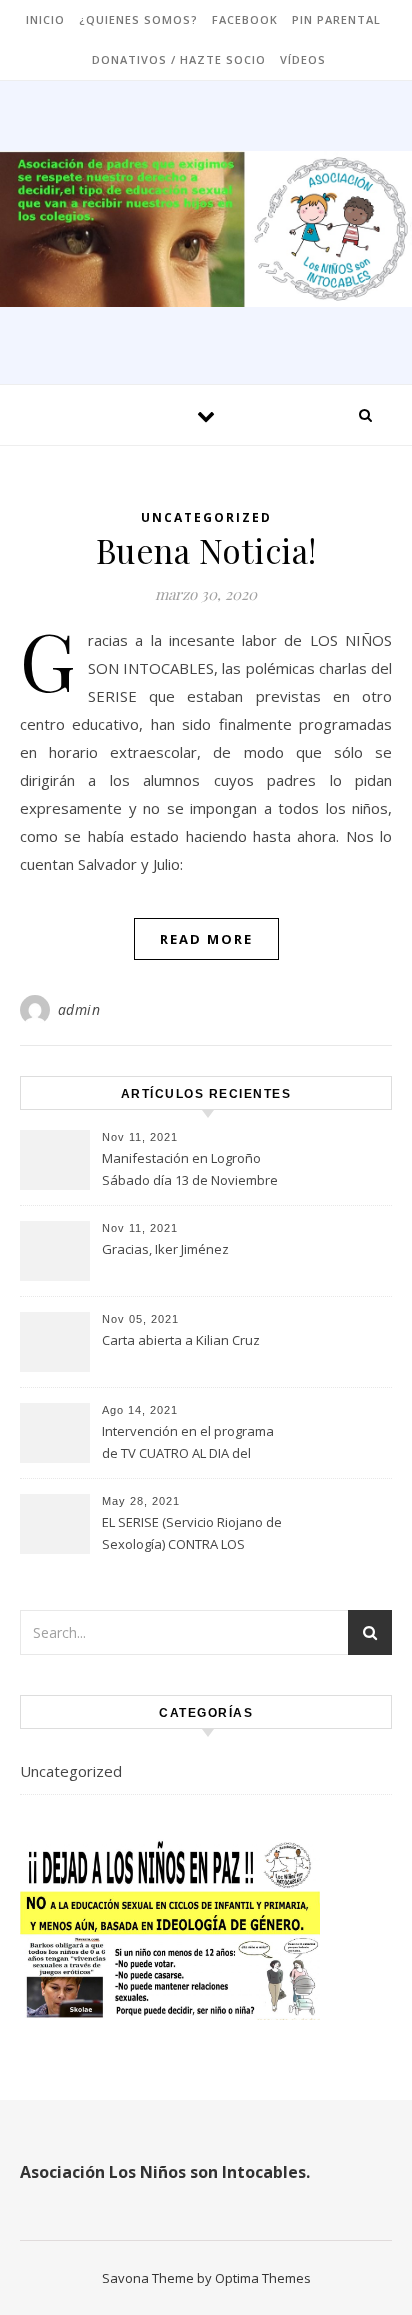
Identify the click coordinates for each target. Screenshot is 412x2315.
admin (79, 1009)
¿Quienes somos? (138, 19)
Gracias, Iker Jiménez (165, 1249)
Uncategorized (206, 517)
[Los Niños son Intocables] (206, 229)
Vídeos (303, 59)
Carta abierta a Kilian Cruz (181, 1340)
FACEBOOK (245, 19)
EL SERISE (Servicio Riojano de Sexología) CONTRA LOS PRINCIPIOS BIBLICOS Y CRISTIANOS (192, 1535)
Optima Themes (263, 2278)
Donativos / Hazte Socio (179, 59)
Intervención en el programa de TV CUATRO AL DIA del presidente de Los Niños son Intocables (189, 1444)
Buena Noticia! (206, 550)
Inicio (45, 19)
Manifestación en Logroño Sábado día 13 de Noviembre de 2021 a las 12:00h (190, 1171)
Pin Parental (336, 19)
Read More (206, 939)
